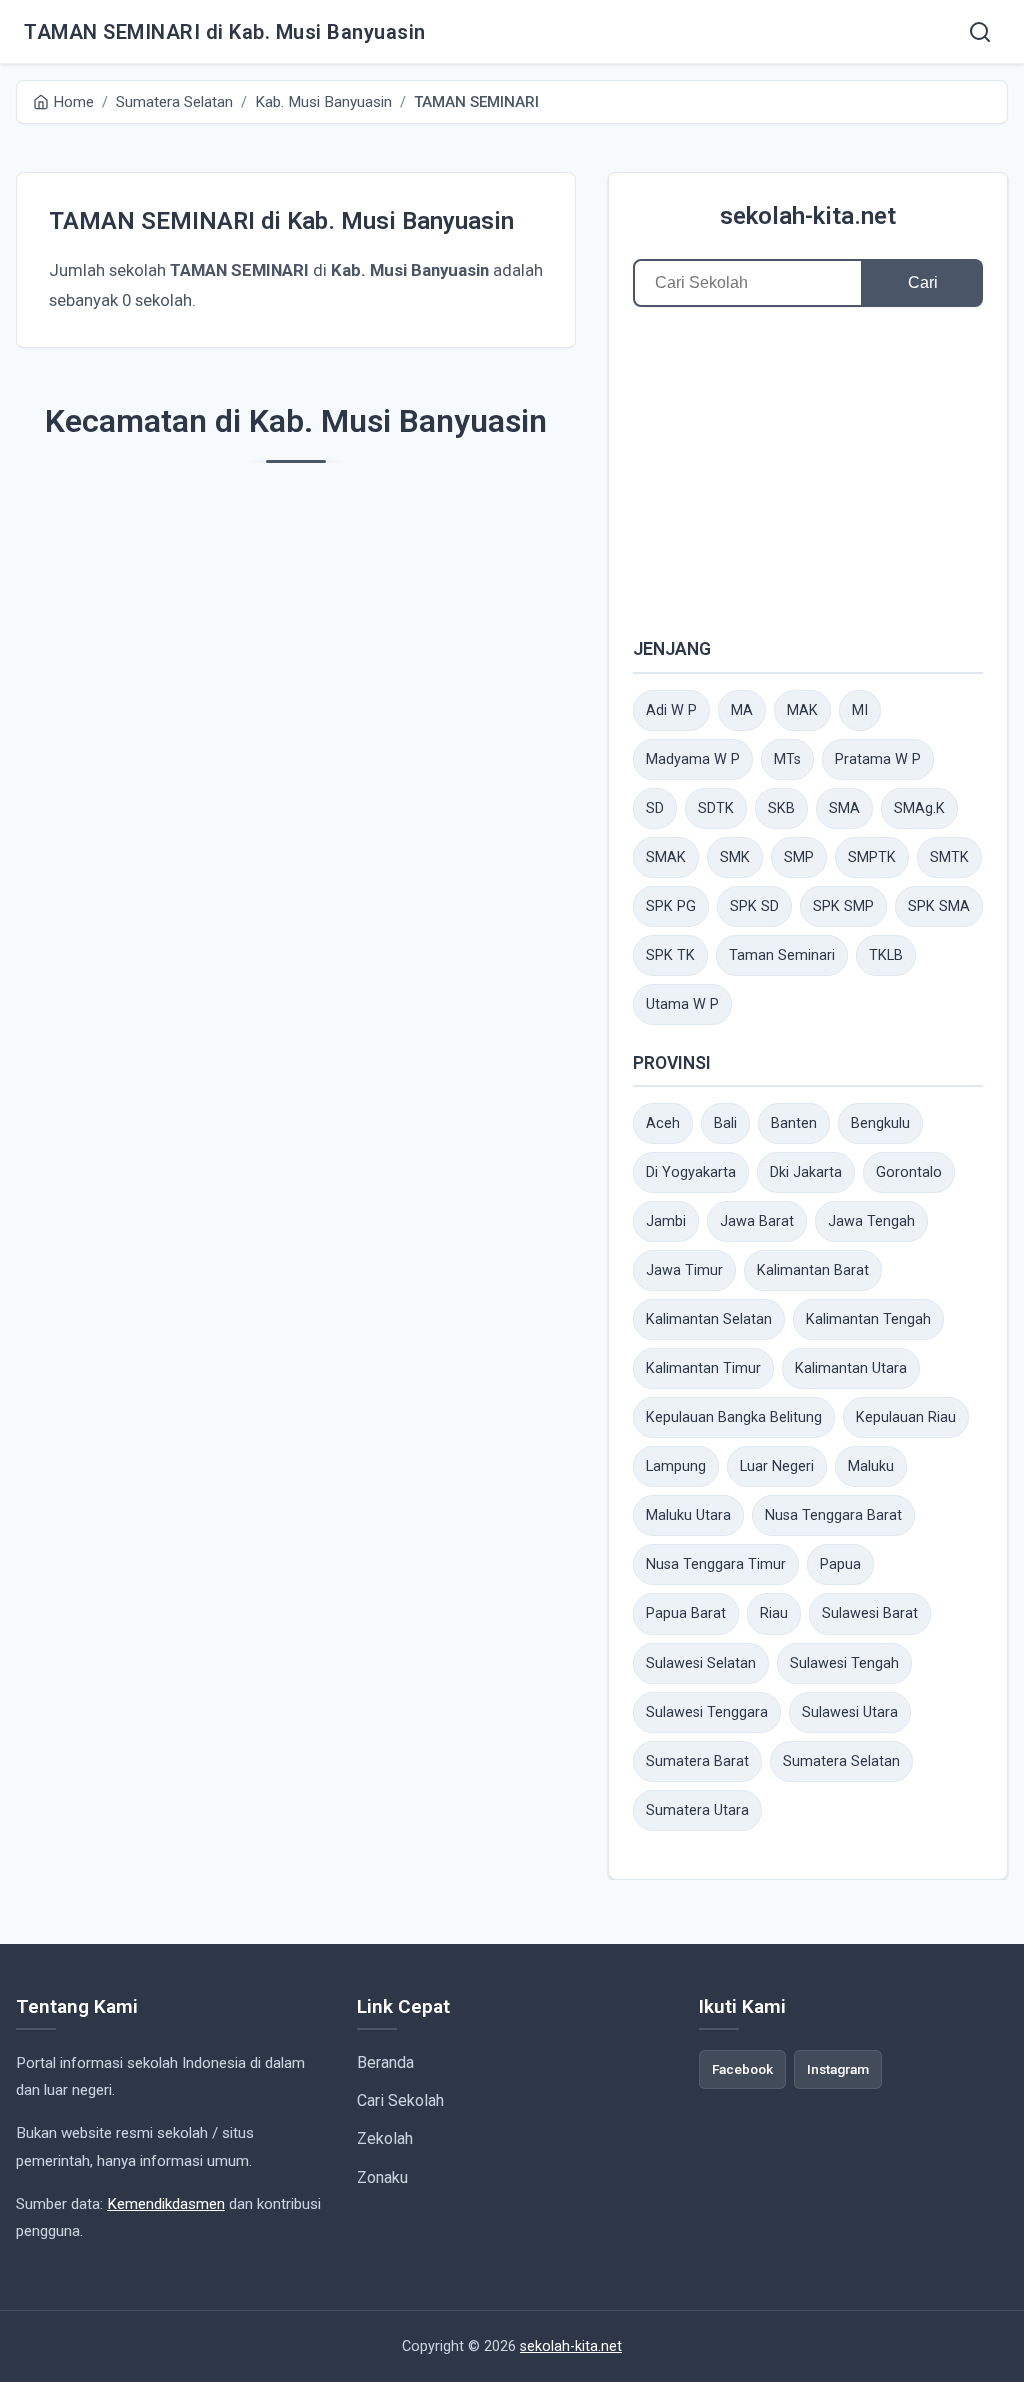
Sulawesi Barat (870, 1613)
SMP (799, 857)
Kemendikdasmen (166, 2204)
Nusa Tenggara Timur (716, 1564)
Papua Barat (686, 1613)
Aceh (663, 1123)
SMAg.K (919, 808)
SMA (844, 808)
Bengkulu (880, 1123)
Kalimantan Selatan (709, 1319)
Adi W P (671, 710)
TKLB (886, 955)
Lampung (676, 1466)
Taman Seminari (782, 955)
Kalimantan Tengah (868, 1319)
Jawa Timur (684, 1270)
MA (742, 710)
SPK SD (754, 906)
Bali (725, 1123)
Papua (840, 1564)
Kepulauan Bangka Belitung (734, 1417)
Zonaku (382, 2177)
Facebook (742, 2069)
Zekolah (385, 2138)
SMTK (949, 857)
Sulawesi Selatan (701, 1663)
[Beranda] (980, 32)
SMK (735, 857)
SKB (781, 808)
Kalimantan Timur (703, 1368)
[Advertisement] (808, 471)
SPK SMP (843, 906)
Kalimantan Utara (851, 1368)
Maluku (871, 1466)
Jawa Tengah (871, 1221)
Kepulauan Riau (906, 1417)
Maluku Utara (688, 1515)
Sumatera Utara (697, 1810)
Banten (794, 1123)
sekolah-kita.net (808, 216)
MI (860, 710)
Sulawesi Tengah (844, 1663)
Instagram (838, 2069)
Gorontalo (909, 1172)
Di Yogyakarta (691, 1172)
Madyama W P (693, 759)
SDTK (716, 808)
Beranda (385, 2062)
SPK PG (671, 906)
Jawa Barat (757, 1221)
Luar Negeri (777, 1466)
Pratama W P (878, 759)
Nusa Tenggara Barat (833, 1515)
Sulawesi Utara (850, 1712)
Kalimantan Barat (813, 1270)
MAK (802, 710)
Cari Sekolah (400, 2100)
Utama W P (682, 1004)
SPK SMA (939, 906)
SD (655, 808)
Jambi (666, 1221)
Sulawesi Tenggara (707, 1712)
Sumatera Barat (697, 1761)
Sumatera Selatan (841, 1761)
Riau (774, 1613)
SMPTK (872, 857)
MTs (787, 759)
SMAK (666, 857)
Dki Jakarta (806, 1172)
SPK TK (670, 955)
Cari (923, 282)
